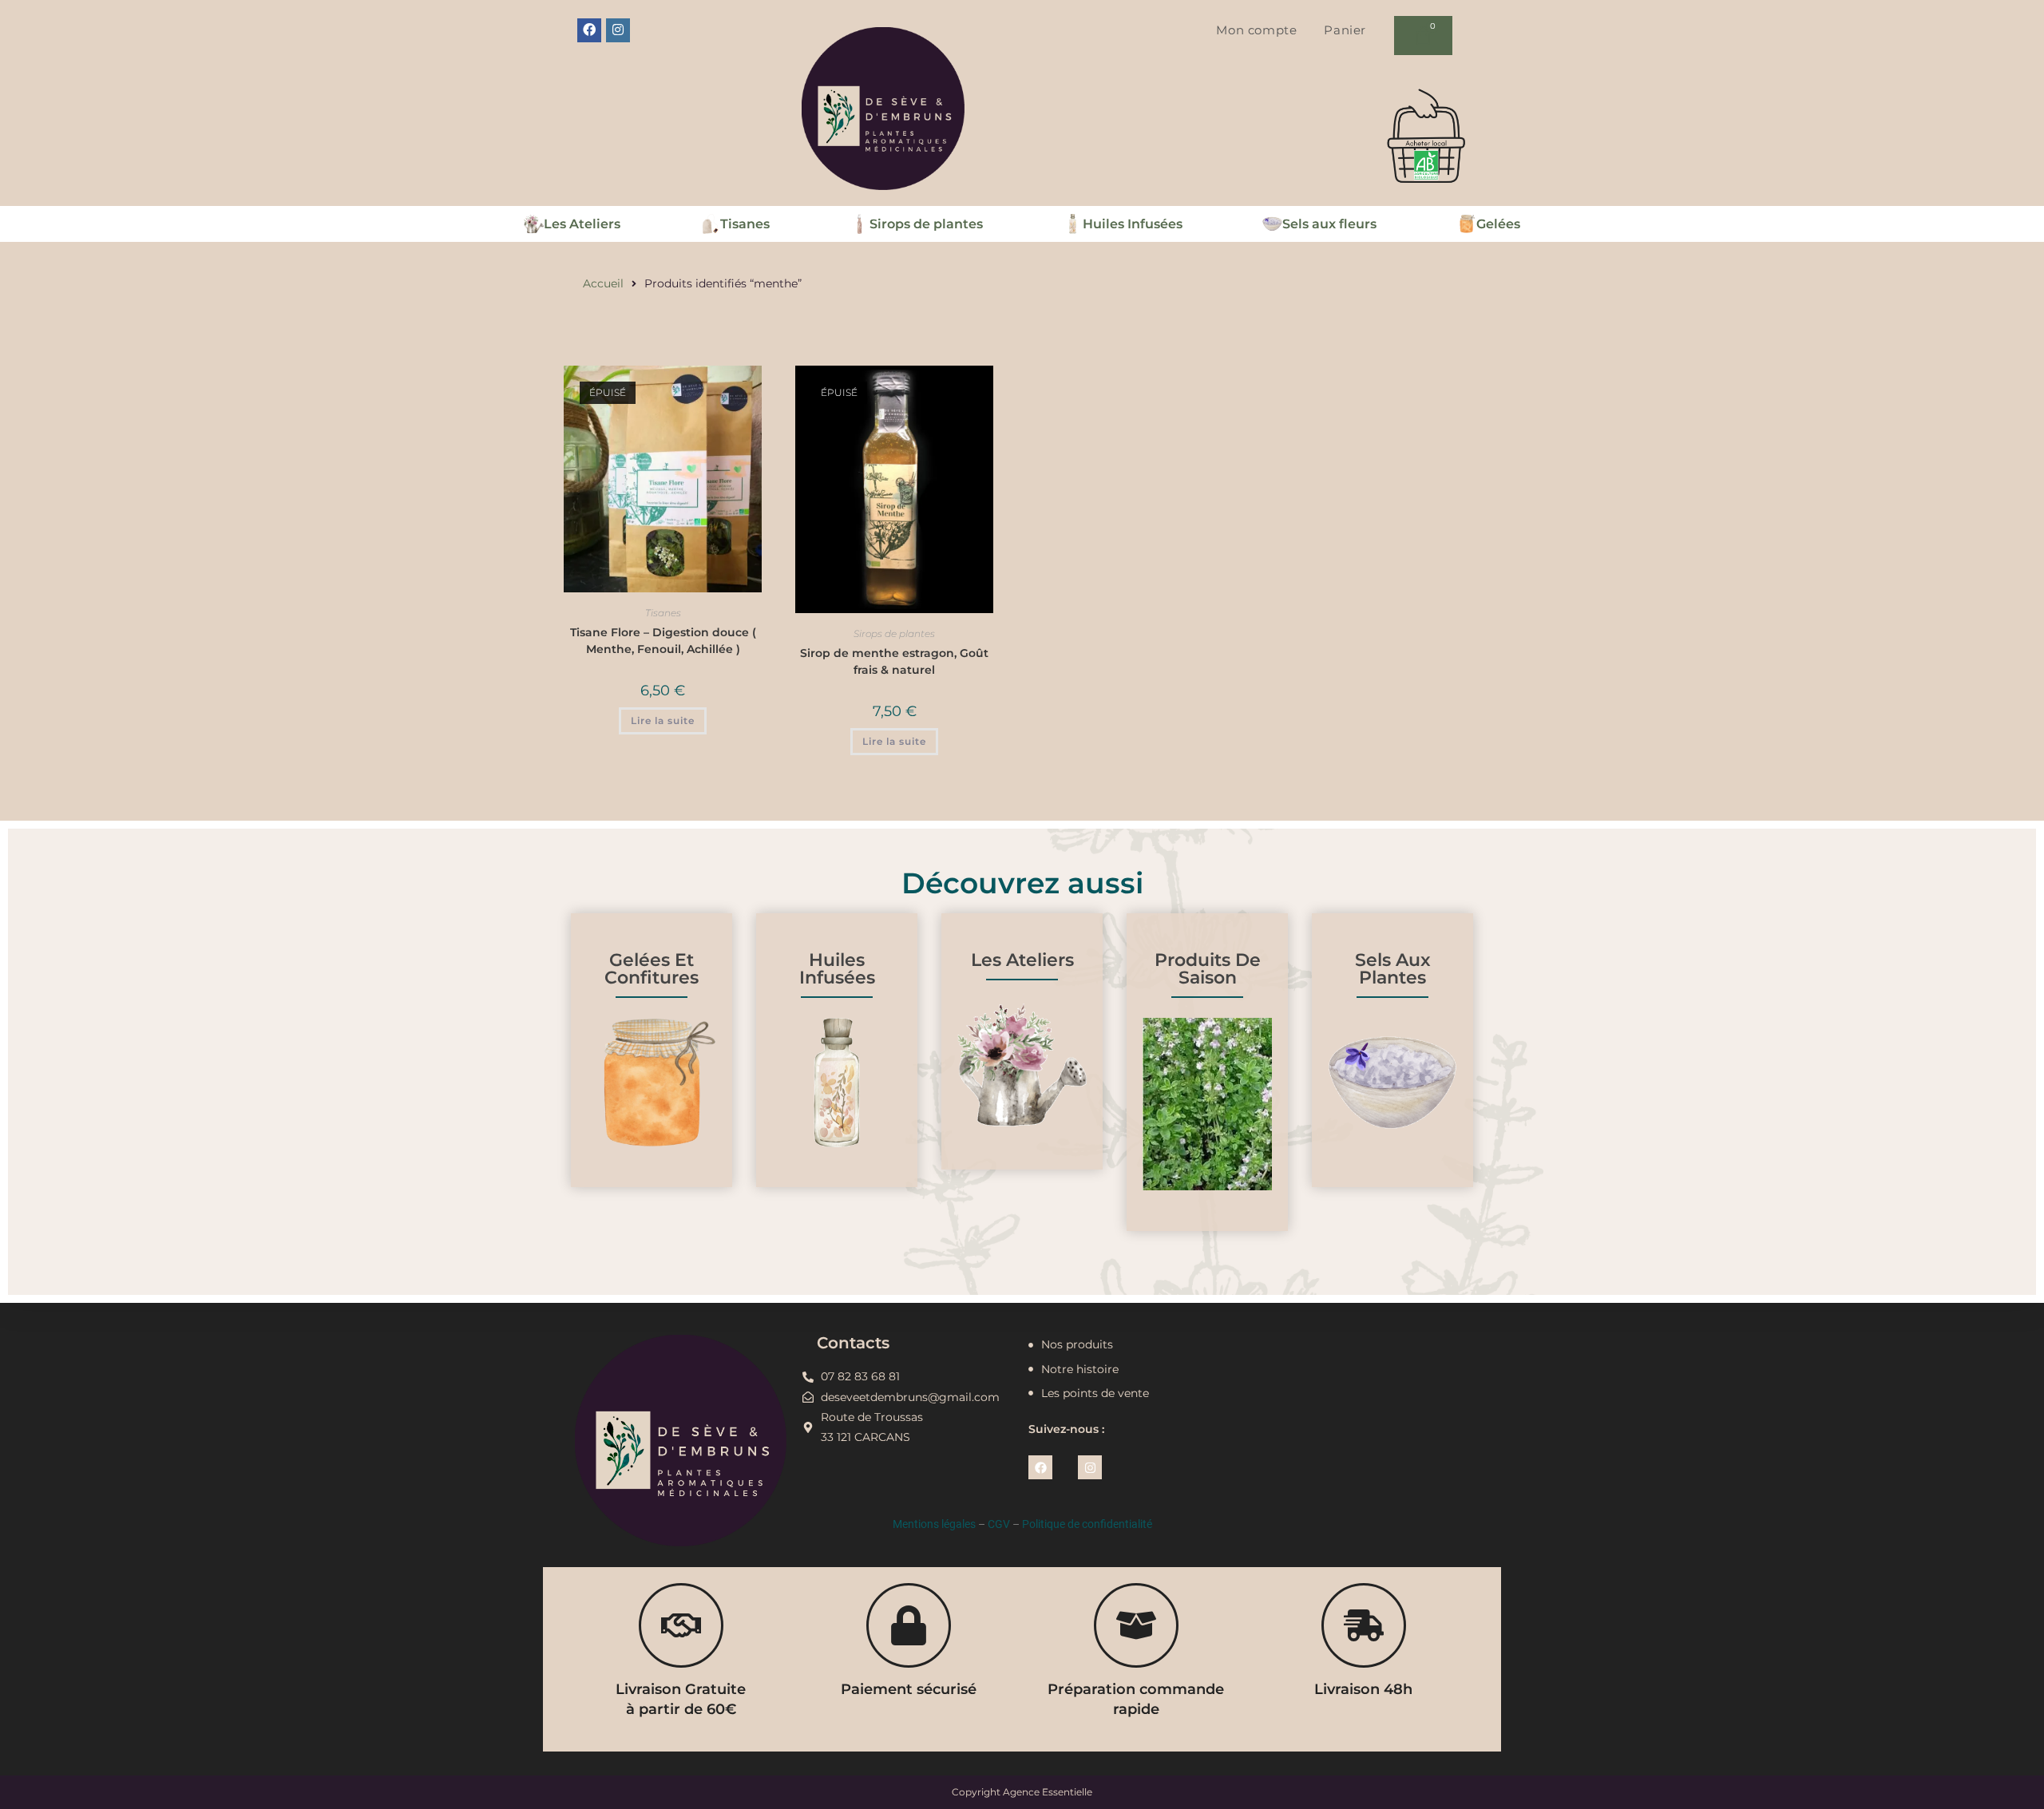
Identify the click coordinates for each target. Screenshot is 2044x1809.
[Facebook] (589, 30)
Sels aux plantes (1393, 969)
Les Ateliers (1022, 960)
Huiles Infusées (837, 969)
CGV (999, 1524)
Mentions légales (934, 1524)
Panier (1345, 30)
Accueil (603, 283)
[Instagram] (618, 30)
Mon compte (1256, 30)
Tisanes (663, 613)
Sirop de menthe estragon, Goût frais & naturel (894, 661)
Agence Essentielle (1048, 1792)
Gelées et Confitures (652, 969)
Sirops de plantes (894, 633)
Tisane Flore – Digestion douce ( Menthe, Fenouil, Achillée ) (663, 641)
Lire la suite (663, 720)
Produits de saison (1208, 969)
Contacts (853, 1343)
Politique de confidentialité (1087, 1524)
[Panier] (1423, 36)
